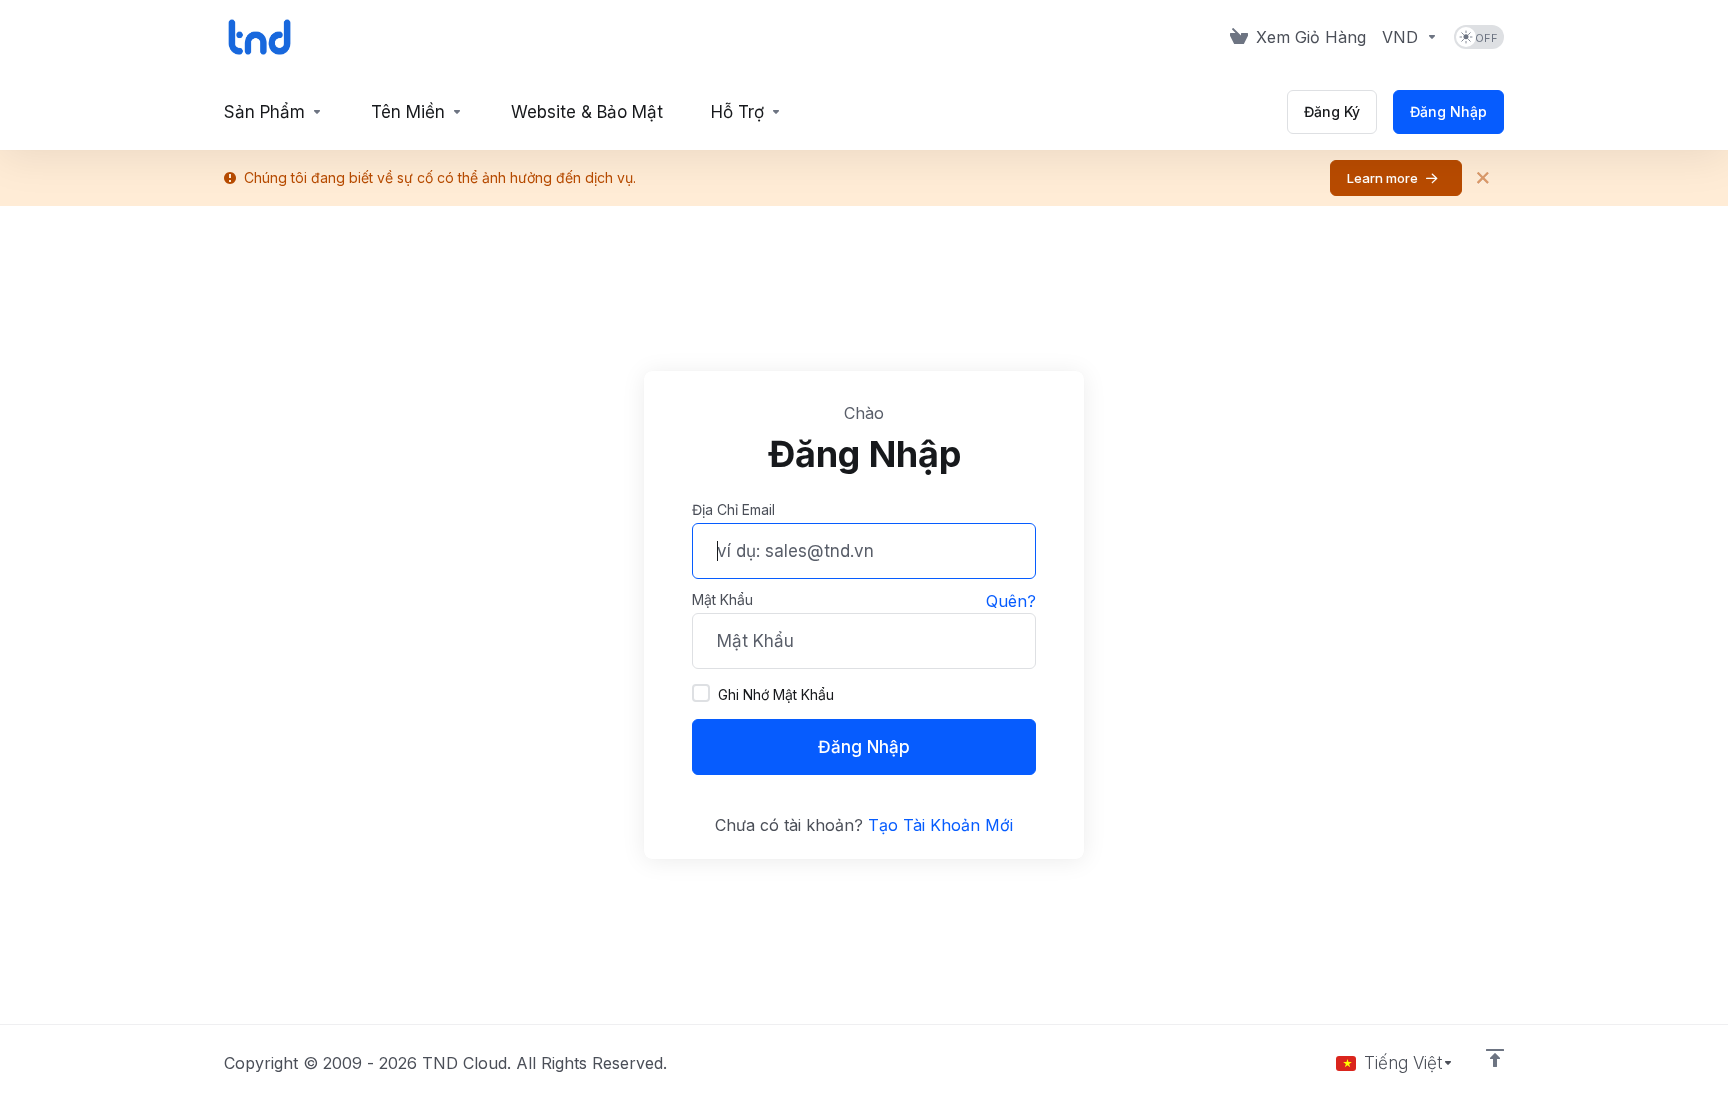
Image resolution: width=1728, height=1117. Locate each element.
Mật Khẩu (722, 599)
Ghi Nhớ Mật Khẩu (776, 694)
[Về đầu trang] (1495, 1058)
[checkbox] (701, 693)
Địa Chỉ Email (733, 509)
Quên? (1011, 601)
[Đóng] (1483, 178)
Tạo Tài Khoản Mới (940, 825)
